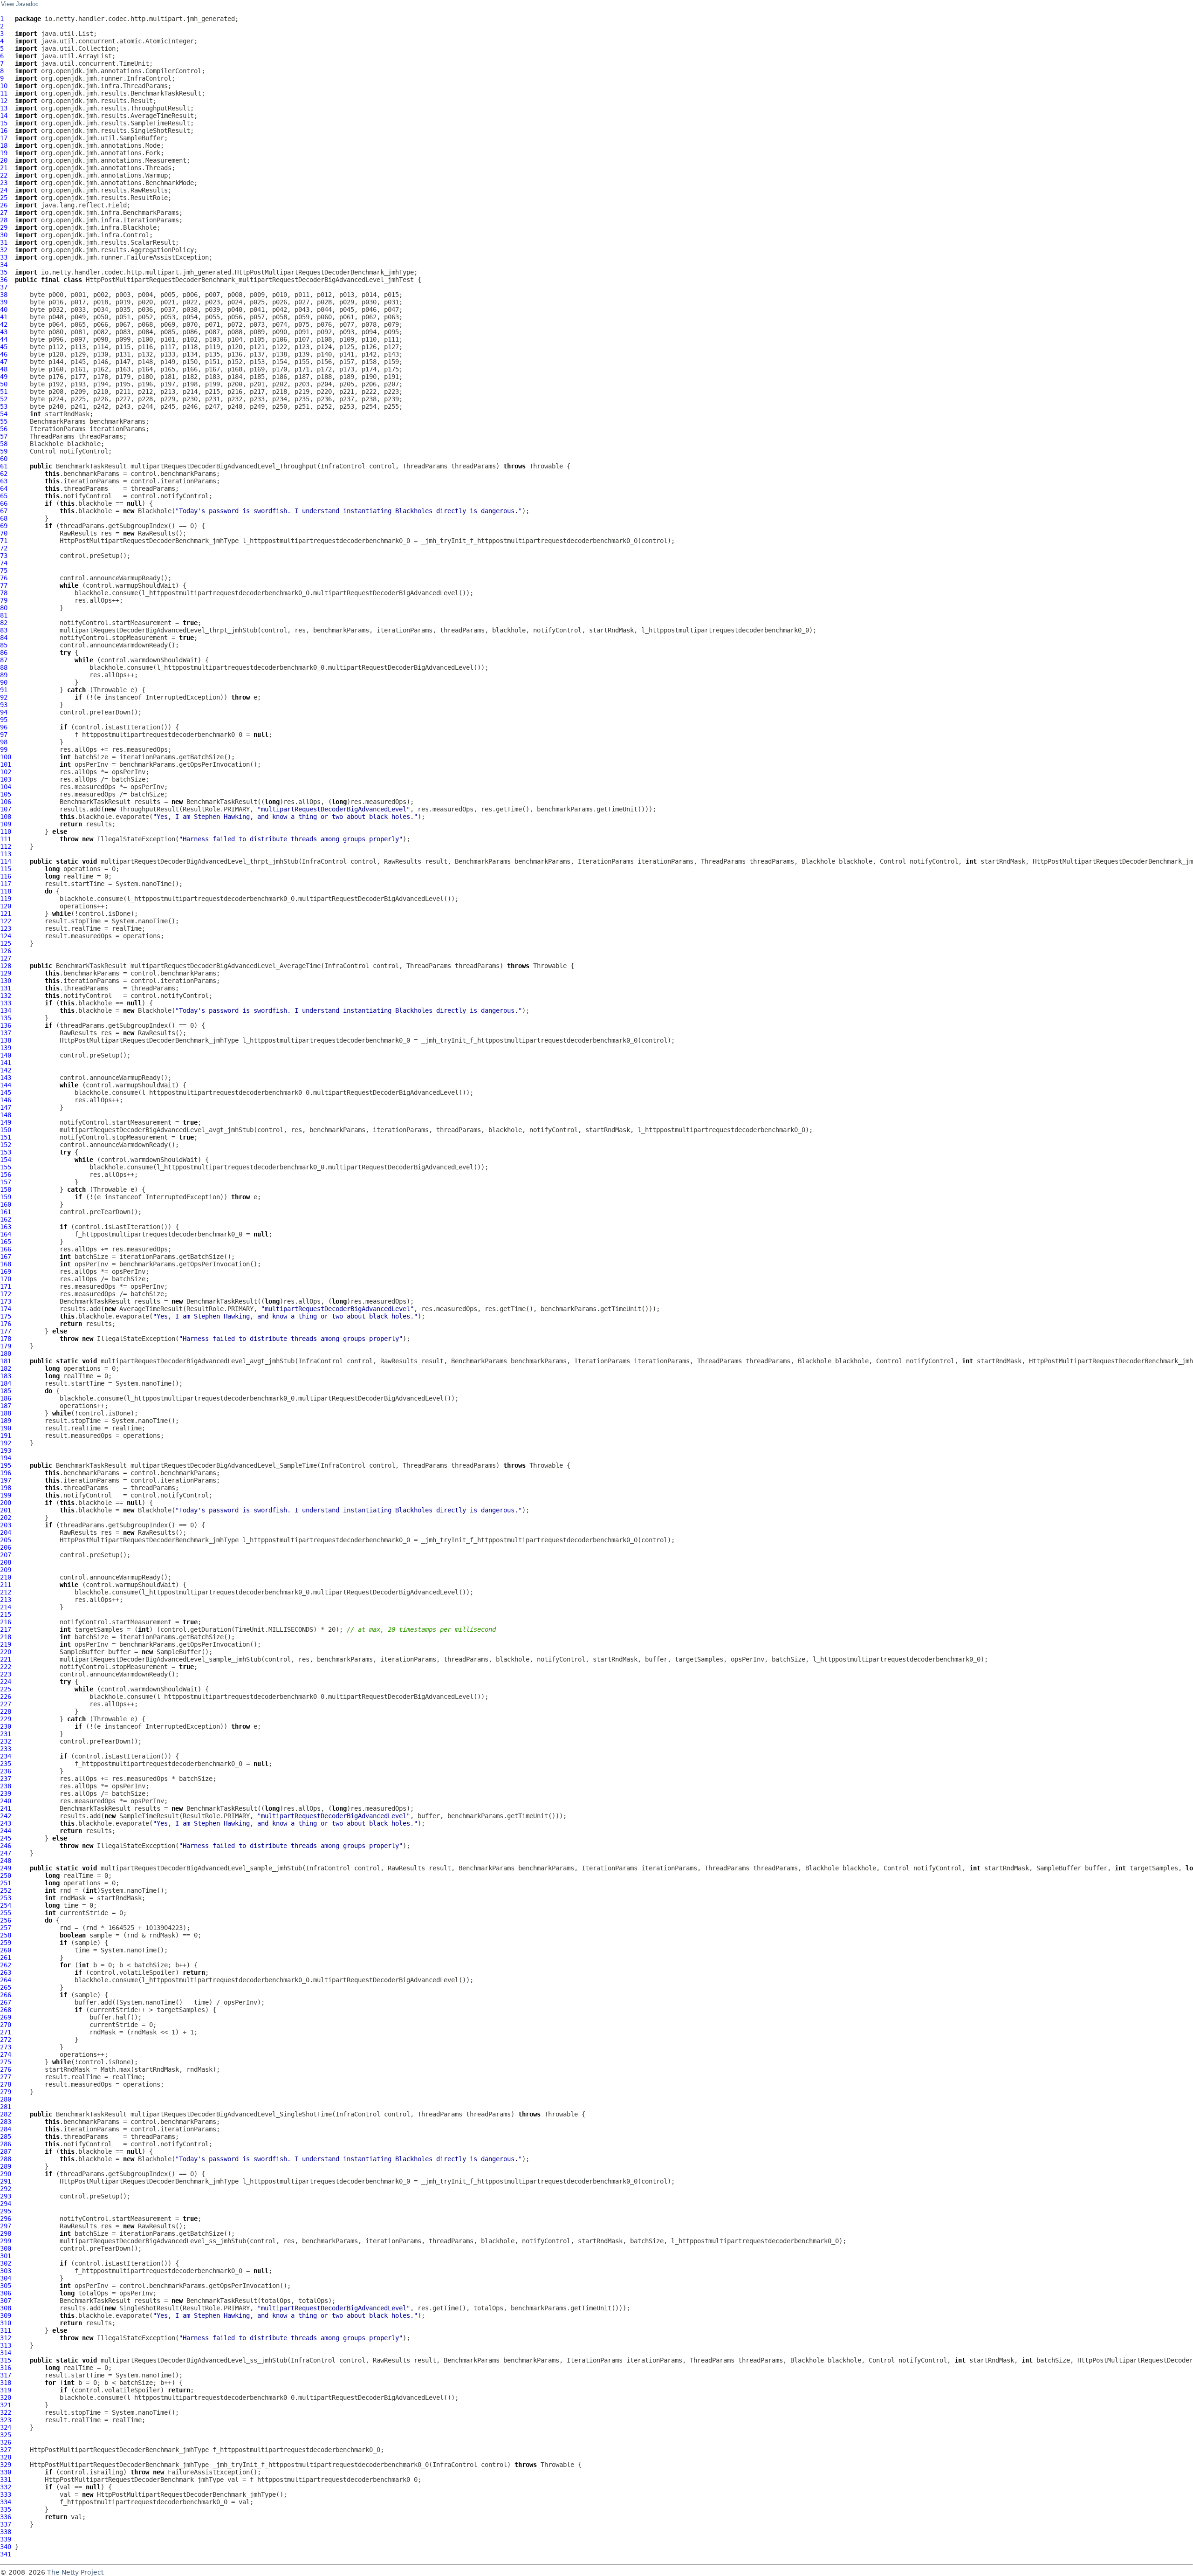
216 (6, 1622)
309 (6, 2315)
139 (6, 1048)
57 (4, 436)
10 (4, 86)
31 (4, 242)
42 (4, 324)
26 (4, 205)
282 (6, 2114)
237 (6, 1779)
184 (6, 1383)
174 (6, 1309)
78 (4, 593)
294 (6, 2204)
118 (6, 891)
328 (6, 2457)
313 (6, 2345)
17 (4, 138)
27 (4, 213)
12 (4, 101)
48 (4, 369)
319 (6, 2390)
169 (6, 1271)
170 (6, 1279)
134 (6, 1010)
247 (6, 1853)
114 (6, 861)
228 (6, 1711)
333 (6, 2494)
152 (6, 1145)
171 (6, 1286)
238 (6, 1786)
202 (6, 1518)
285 (6, 2136)
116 (6, 876)
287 (6, 2151)
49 (4, 377)
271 (6, 2032)
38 (4, 295)
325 (6, 2435)
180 (6, 1353)
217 (6, 1629)
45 (4, 347)
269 (6, 2017)
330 (6, 2472)
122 (6, 921)
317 (6, 2375)
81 (4, 615)
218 (6, 1637)
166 (6, 1249)
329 (6, 2465)
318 (6, 2383)
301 (6, 2256)
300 (6, 2248)
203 (6, 1525)
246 (6, 1846)
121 (6, 914)
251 (6, 1883)
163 (6, 1227)
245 (6, 1838)
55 (4, 421)
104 (6, 787)
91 (4, 690)
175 (6, 1316)
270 (6, 2025)
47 (4, 362)
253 (6, 1898)
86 (4, 653)
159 (6, 1197)
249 (6, 1868)
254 (6, 1905)
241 (6, 1808)
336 (6, 2517)
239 (6, 1793)
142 (6, 1070)
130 (6, 981)
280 (6, 2099)
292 (6, 2189)
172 (6, 1294)
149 (6, 1122)
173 (6, 1301)
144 (6, 1085)
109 (6, 824)
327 (6, 2450)
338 (6, 2532)
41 (4, 317)
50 (4, 384)
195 (6, 1465)
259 (6, 1943)
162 (6, 1219)
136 (6, 1025)
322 (6, 2412)
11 (4, 93)
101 (6, 764)
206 (6, 1547)
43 (4, 332)
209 (6, 1570)
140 (6, 1055)
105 (6, 794)
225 (6, 1689)
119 (6, 899)
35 (4, 272)
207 (6, 1555)
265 (6, 1987)
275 (6, 2062)
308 (6, 2308)
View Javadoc (20, 4)
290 (6, 2174)
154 (6, 1160)
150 (6, 1130)
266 (6, 1995)
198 (6, 1488)
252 (6, 1890)
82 (4, 623)
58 (4, 444)
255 (6, 1913)
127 (6, 958)
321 (6, 2405)
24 (4, 190)
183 (6, 1376)
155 (6, 1167)
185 (6, 1391)
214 (6, 1607)
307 (6, 2301)
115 (6, 869)
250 (6, 1875)
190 (6, 1428)
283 (6, 2122)
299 (6, 2241)
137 (6, 1033)
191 (6, 1436)
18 (4, 145)
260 (6, 1950)
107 (6, 809)
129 (6, 973)
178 (6, 1339)
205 (6, 1540)
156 (6, 1175)
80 (4, 608)
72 (4, 548)
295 (6, 2211)
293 (6, 2196)
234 (6, 1756)
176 (6, 1324)
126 (6, 951)
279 (6, 2092)
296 (6, 2219)
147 (6, 1107)
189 (6, 1421)
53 (4, 406)
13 (4, 108)
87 (4, 660)
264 (6, 1980)
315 (6, 2360)
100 (6, 757)
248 (6, 1861)
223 (6, 1674)
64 (4, 488)
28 (4, 220)
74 (4, 563)
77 (4, 585)
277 (6, 2077)
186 (6, 1398)
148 (6, 1115)
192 (6, 1443)
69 (4, 526)
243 (6, 1823)
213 (6, 1600)
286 (6, 2144)
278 (6, 2084)
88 (4, 667)
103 (6, 779)
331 (6, 2480)
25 (4, 198)
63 (4, 481)
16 (4, 131)
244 (6, 1831)
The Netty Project (75, 2572)
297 (6, 2226)
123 (6, 928)
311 (6, 2330)
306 (6, 2293)
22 (4, 175)
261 (6, 1958)
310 (6, 2323)
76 (4, 578)
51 (4, 392)
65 (4, 496)
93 (4, 705)
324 (6, 2427)
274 (6, 2054)
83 (4, 630)
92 (4, 697)
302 (6, 2263)
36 (4, 280)
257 (6, 1928)
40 (4, 309)
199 (6, 1495)
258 (6, 1935)
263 (6, 1972)
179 (6, 1346)
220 (6, 1652)
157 (6, 1182)
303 (6, 2271)
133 (6, 1003)
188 (6, 1413)
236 (6, 1771)
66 (4, 503)
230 (6, 1726)
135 (6, 1018)
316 (6, 2368)
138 (6, 1040)
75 (4, 570)
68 (4, 518)
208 (6, 1562)
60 (4, 459)
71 (4, 541)
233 (6, 1749)
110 (6, 831)
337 (6, 2524)
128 (6, 966)
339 (6, 2539)
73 (4, 556)
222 (6, 1667)
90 (4, 682)
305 (6, 2286)
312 (6, 2338)
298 (6, 2233)
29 (4, 227)
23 (4, 183)
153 (6, 1152)
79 (4, 600)
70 (4, 533)
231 (6, 1734)
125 (6, 943)
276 (6, 2069)
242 (6, 1816)
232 (6, 1741)
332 (6, 2487)
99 (4, 749)
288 (6, 2159)
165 (6, 1242)
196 (6, 1473)
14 (4, 116)
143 (6, 1078)
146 (6, 1100)
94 (4, 712)
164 (6, 1234)
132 (6, 996)
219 (6, 1644)
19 (4, 153)
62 (4, 474)
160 (6, 1204)
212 (6, 1592)
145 (6, 1092)
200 (6, 1503)
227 (6, 1704)
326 (6, 2442)
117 (6, 884)
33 (4, 257)
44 (4, 339)
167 (6, 1257)
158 (6, 1189)
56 (4, 429)
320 (6, 2397)
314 (6, 2353)
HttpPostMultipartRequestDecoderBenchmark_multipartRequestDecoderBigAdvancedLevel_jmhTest (250, 280)
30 (4, 235)
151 (6, 1137)
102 (6, 772)
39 (4, 302)
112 (6, 846)
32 (4, 250)
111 (6, 839)
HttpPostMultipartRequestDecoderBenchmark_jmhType (149, 541)
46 (4, 354)
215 (6, 1614)
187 (6, 1406)
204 (6, 1532)
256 (6, 1920)
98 (4, 742)
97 (4, 735)
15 (4, 123)
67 (4, 511)
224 (6, 1682)
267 (6, 2002)
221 (6, 1659)
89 (4, 675)
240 (6, 1801)
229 (6, 1719)
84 (4, 638)
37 (4, 287)
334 (6, 2502)
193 (6, 1450)
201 (6, 1510)
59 (4, 451)
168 (6, 1264)
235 (6, 1764)
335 (6, 2509)
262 (6, 1965)
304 (6, 2278)
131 (6, 988)
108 (6, 817)
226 (6, 1697)
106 (6, 802)
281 (6, 2107)
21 (4, 168)
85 (4, 645)
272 (6, 2040)
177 (6, 1331)
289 (6, 2166)
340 (6, 2547)
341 (6, 2554)
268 (6, 2010)
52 (4, 399)
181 (6, 1361)
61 (4, 466)
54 (4, 414)
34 (4, 265)
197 (6, 1480)
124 (6, 936)
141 (6, 1063)
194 (6, 1458)
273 (6, 2047)
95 (4, 720)
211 (6, 1585)
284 (6, 2129)
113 (6, 854)
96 (4, 727)
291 (6, 2181)
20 (4, 160)
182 (6, 1368)
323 (6, 2420)
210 (6, 1577)
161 (6, 1212)
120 (6, 906)
